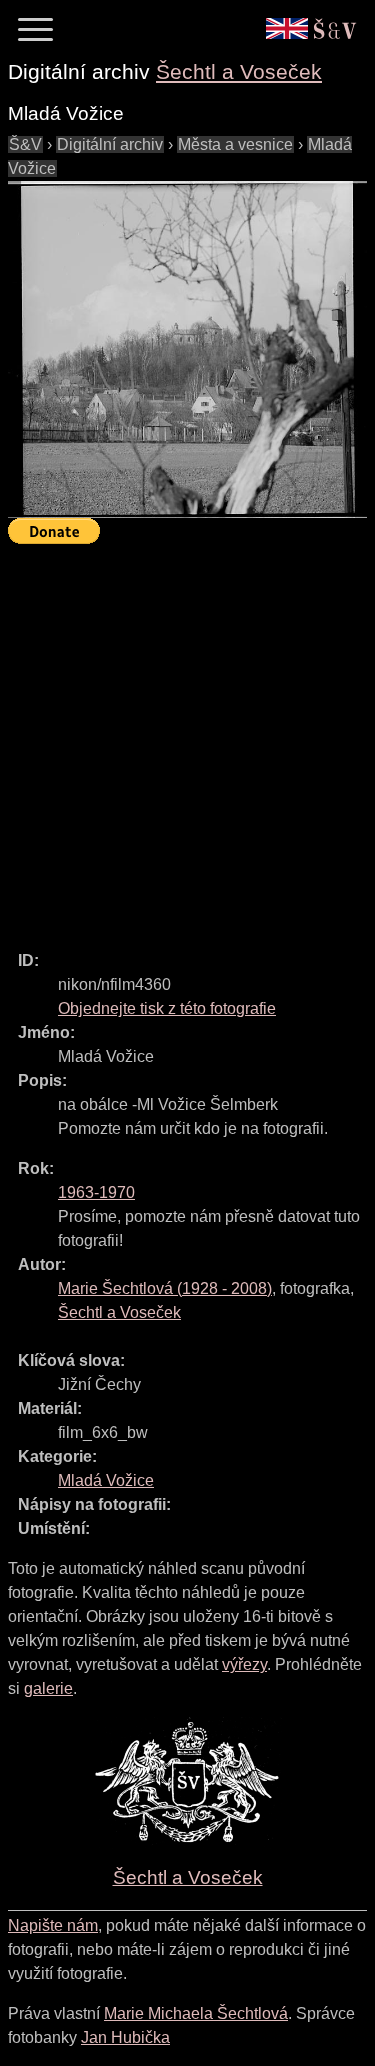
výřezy (244, 1664)
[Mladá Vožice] (187, 350)
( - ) (165, 1288)
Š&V (25, 144)
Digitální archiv (110, 144)
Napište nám (53, 1925)
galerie (48, 1688)
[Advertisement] (187, 738)
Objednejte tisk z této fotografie (167, 1008)
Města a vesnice (235, 144)
